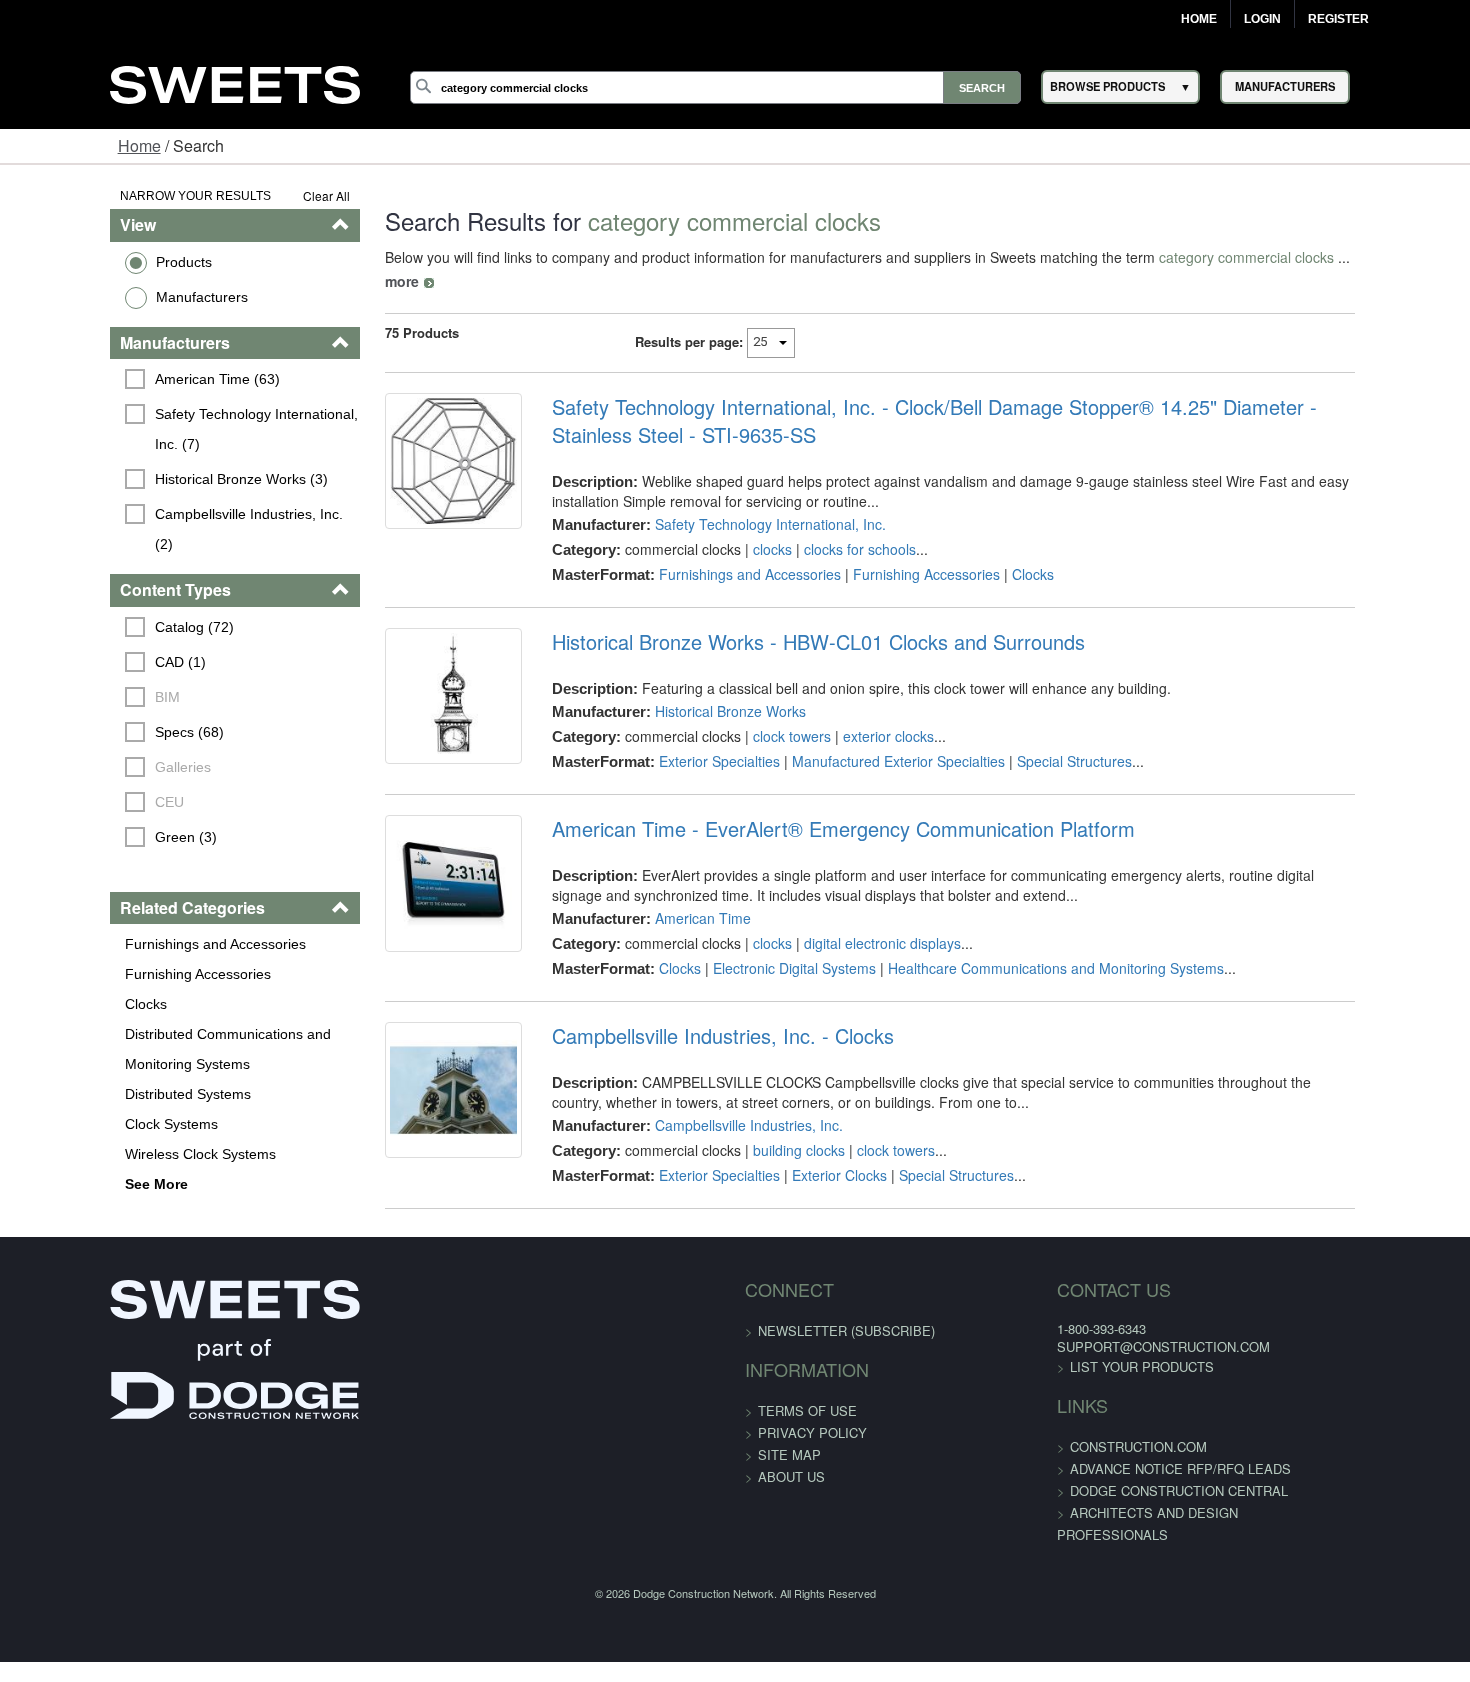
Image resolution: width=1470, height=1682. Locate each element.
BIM (73, 667)
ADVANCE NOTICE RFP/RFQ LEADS (1124, 1460)
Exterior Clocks (807, 1167)
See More (61, 1154)
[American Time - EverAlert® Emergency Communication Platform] (409, 888)
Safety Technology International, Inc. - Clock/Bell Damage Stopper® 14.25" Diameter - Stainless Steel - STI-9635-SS (977, 397)
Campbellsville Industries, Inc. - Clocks (691, 1028)
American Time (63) (123, 379)
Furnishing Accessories (103, 944)
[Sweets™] (235, 81)
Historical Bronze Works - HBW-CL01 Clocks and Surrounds (786, 618)
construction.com (1082, 1438)
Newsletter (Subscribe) (846, 1321)
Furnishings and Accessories (120, 914)
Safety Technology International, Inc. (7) (178, 429)
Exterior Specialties (687, 737)
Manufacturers (107, 297)
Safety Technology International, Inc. (738, 500)
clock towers (760, 712)
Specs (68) (95, 702)
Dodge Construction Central (1123, 1482)
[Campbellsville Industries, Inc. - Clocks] (409, 1095)
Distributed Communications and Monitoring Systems (133, 1019)
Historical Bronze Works (698, 687)
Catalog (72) (100, 597)
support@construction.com (1107, 1338)
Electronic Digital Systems (762, 960)
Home (1199, 19)
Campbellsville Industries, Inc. (717, 1117)
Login (1262, 19)
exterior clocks (856, 712)
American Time (671, 910)
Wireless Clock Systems (105, 1124)
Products (89, 262)
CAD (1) (86, 632)
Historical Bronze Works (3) (147, 479)
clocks (740, 525)
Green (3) (92, 807)
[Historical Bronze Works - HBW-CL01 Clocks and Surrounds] (409, 685)
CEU (75, 772)
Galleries (89, 737)
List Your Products (1086, 1358)
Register (1338, 19)
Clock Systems (76, 1094)
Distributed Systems (93, 1064)
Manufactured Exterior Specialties (866, 737)
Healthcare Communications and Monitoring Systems (1024, 960)
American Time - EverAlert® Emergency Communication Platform (811, 821)
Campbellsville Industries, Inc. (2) (166, 514)
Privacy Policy (812, 1423)
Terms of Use (807, 1401)
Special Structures (1042, 737)
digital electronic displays (850, 935)
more (1314, 257)
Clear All (269, 195)
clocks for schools (828, 525)
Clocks (51, 974)
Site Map (789, 1445)
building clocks (767, 1142)
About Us (791, 1467)
